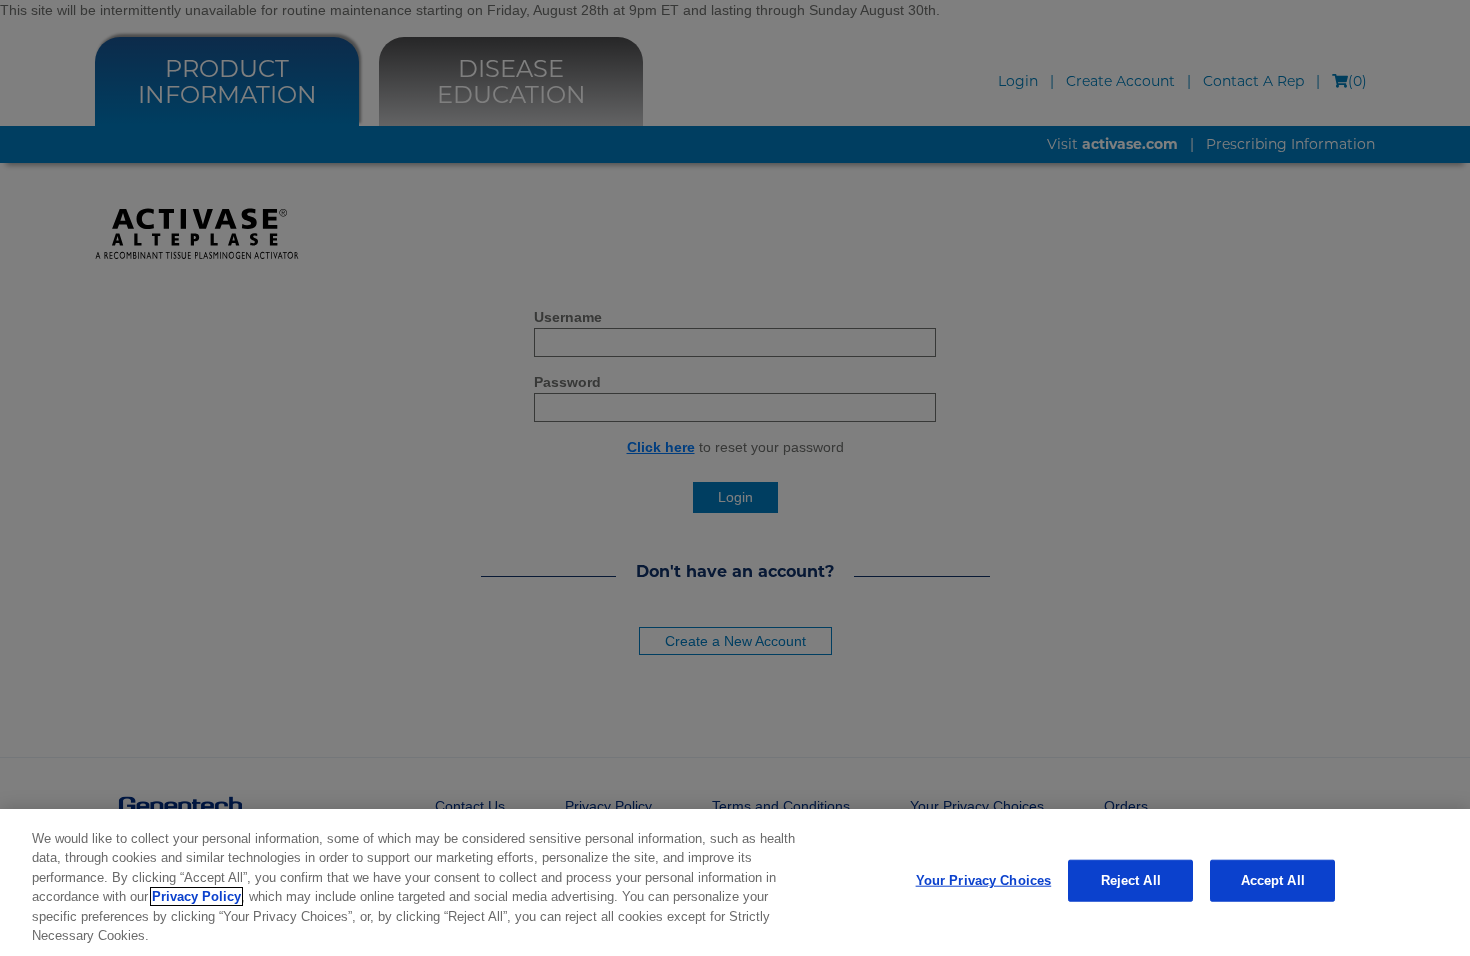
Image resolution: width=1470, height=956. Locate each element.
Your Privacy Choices (984, 880)
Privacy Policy (196, 896)
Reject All (1131, 880)
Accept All (1273, 880)
